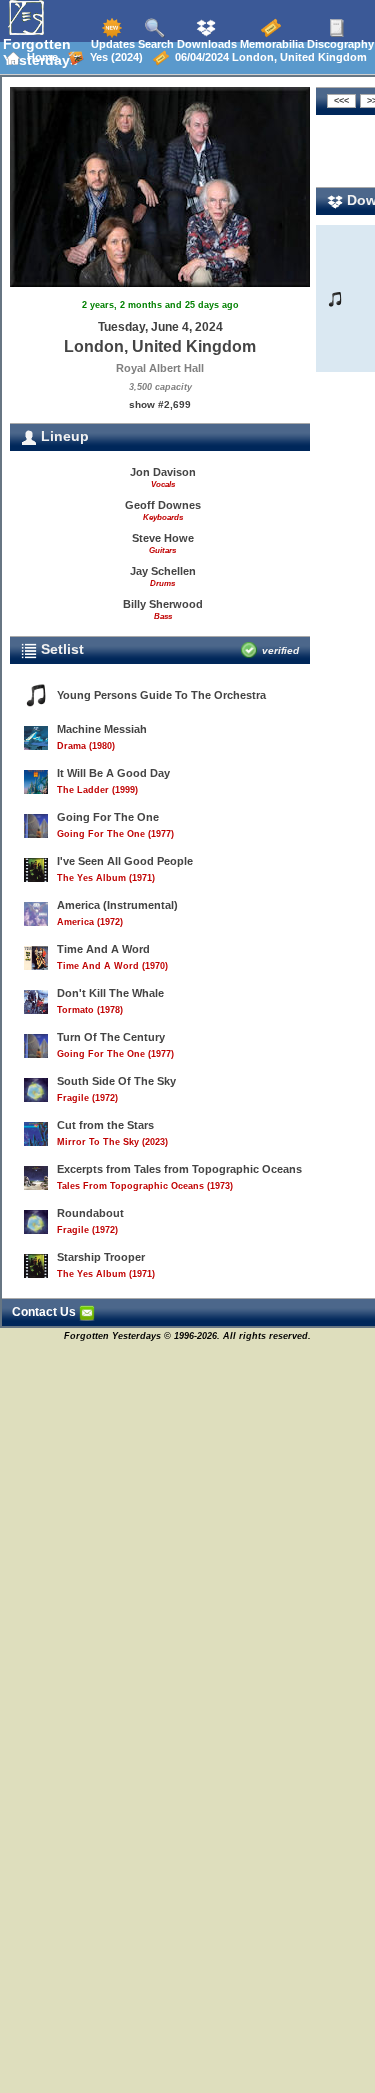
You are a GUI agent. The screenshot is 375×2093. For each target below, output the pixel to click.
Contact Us (45, 1312)
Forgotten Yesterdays (40, 52)
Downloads (205, 44)
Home (39, 57)
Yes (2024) (113, 57)
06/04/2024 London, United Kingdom (268, 57)
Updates (111, 44)
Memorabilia (270, 44)
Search (154, 44)
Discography (339, 44)
